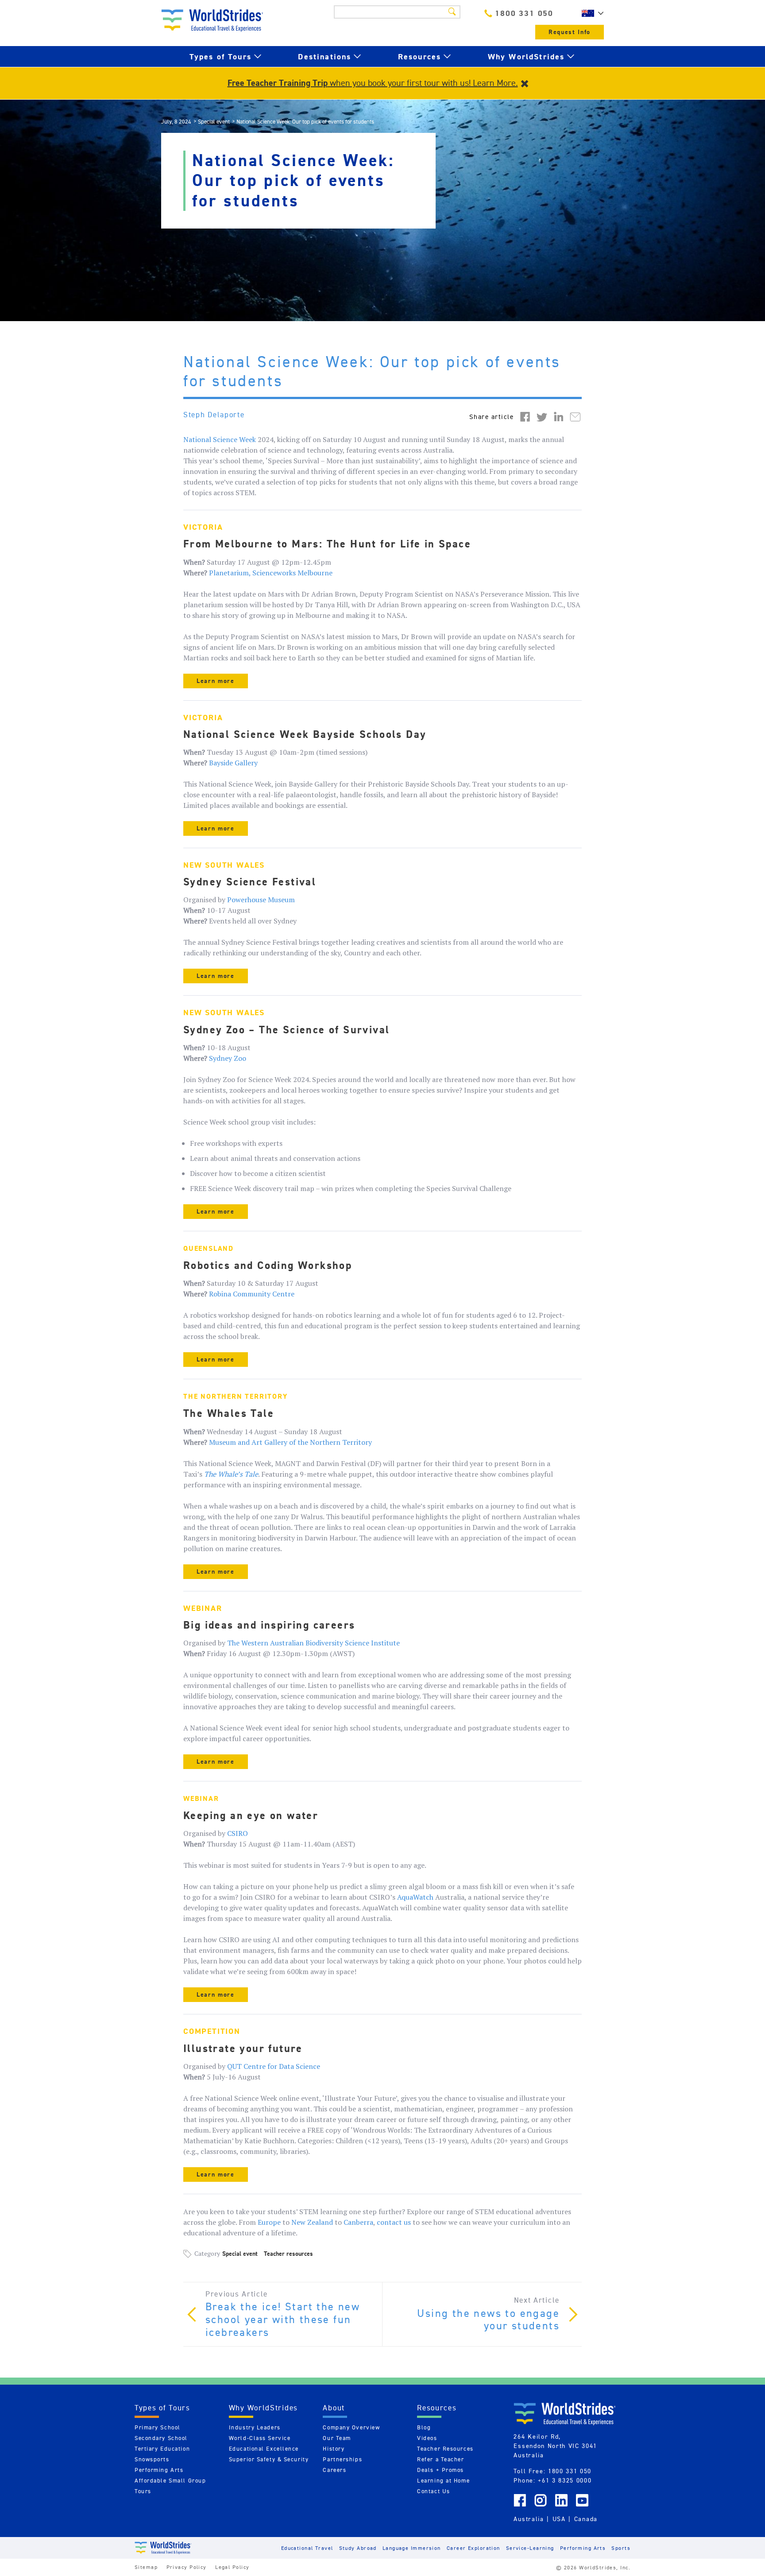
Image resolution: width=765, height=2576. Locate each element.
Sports (621, 2548)
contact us (394, 2222)
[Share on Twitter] (542, 416)
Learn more (216, 681)
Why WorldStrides (526, 56)
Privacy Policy (187, 2567)
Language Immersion (412, 2548)
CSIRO (238, 1833)
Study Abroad (358, 2548)
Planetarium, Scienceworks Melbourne (271, 573)
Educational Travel (307, 2548)
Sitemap (146, 2567)
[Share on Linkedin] (559, 416)
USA (559, 2519)
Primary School (158, 2427)
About (334, 2408)
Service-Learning (530, 2548)
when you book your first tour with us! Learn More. (373, 83)
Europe (269, 2222)
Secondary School (161, 2438)
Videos (427, 2438)
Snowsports (152, 2459)
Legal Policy (232, 2567)
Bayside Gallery (233, 763)
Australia (529, 2519)
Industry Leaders (255, 2427)
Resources (419, 56)
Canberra (358, 2222)
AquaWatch (415, 1897)
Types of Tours (220, 56)
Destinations (325, 56)
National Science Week (220, 439)
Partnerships (342, 2459)
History (334, 2449)
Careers (334, 2470)
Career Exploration (473, 2548)
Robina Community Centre (252, 1294)
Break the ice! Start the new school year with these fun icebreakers (283, 2320)
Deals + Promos (440, 2470)
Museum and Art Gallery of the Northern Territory (290, 1442)
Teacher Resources (445, 2449)
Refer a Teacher (440, 2459)
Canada (586, 2519)
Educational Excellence (264, 2449)
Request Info (570, 32)
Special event (214, 122)
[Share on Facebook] (525, 416)
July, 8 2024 (176, 122)
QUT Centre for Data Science (274, 2066)
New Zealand (312, 2222)
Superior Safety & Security (269, 2459)
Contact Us (434, 2491)
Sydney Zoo (228, 1058)
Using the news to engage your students (488, 2320)
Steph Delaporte (214, 415)
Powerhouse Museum (261, 900)
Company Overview (351, 2427)
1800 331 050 (524, 13)
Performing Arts (159, 2470)
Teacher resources (288, 2254)
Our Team (337, 2438)
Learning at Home (443, 2481)
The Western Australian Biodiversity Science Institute (313, 1643)
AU (591, 13)
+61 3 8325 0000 (565, 2480)
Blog (424, 2427)
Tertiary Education (162, 2449)
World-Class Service (260, 2438)
